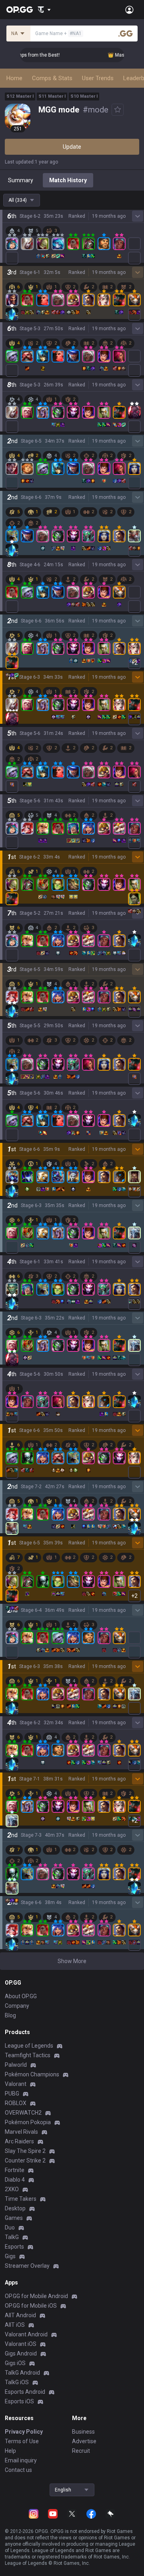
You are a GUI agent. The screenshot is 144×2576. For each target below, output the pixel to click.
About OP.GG (21, 1996)
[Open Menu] (129, 10)
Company (17, 2006)
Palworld (16, 2065)
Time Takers (21, 2199)
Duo (10, 2227)
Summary (21, 180)
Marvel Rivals (21, 2132)
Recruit (81, 2451)
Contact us (18, 2470)
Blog (10, 2015)
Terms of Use (22, 2441)
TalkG (12, 2237)
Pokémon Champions (32, 2074)
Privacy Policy (24, 2432)
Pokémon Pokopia (28, 2122)
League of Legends (29, 2046)
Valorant (16, 2084)
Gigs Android (21, 2353)
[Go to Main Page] (20, 10)
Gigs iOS (15, 2363)
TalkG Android (22, 2373)
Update (72, 147)
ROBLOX (16, 2103)
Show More (72, 1961)
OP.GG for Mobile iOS (31, 2306)
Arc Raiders (19, 2141)
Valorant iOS (21, 2344)
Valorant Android (26, 2334)
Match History (68, 180)
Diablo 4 (15, 2180)
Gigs (10, 2256)
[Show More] (44, 10)
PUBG (12, 2093)
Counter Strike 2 (25, 2160)
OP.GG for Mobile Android (36, 2296)
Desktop (15, 2208)
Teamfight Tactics (28, 2055)
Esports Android (25, 2392)
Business (83, 2432)
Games (14, 2218)
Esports (14, 2247)
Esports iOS (19, 2401)
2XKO (12, 2189)
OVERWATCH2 (23, 2113)
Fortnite (15, 2170)
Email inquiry (21, 2460)
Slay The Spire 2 (25, 2151)
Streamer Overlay (27, 2266)
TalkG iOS (17, 2382)
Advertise (84, 2441)
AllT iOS (15, 2325)
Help (10, 2451)
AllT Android (20, 2315)
